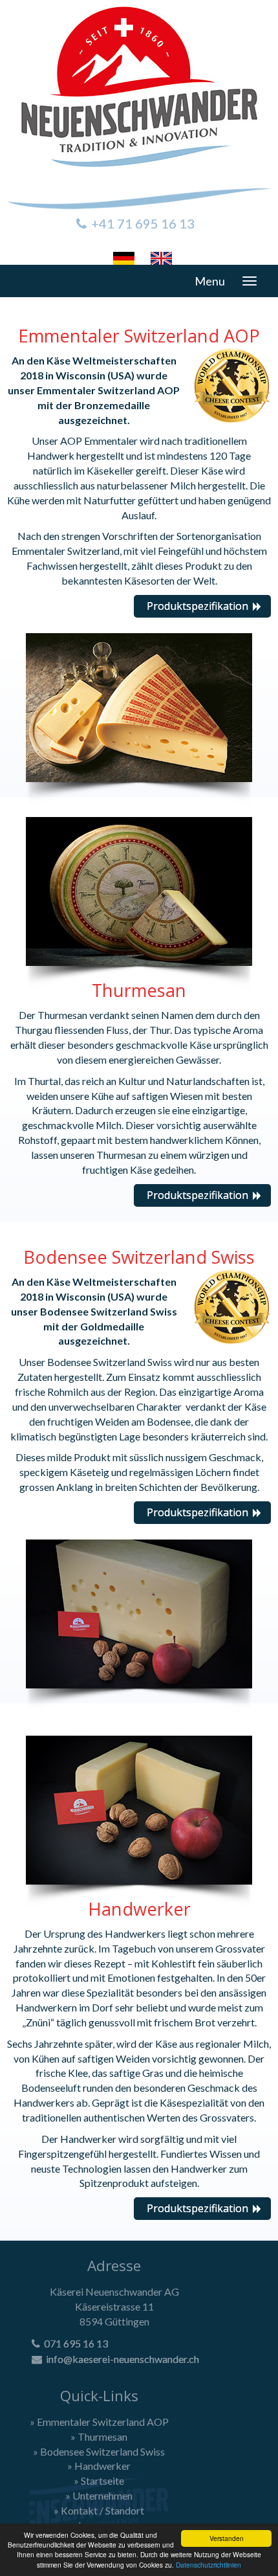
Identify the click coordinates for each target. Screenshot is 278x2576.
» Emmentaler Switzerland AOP (99, 2422)
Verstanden (227, 2538)
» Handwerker (99, 2466)
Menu (210, 281)
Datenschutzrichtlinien (208, 2565)
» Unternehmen (99, 2495)
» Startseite (99, 2481)
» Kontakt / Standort (99, 2510)
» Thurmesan (99, 2436)
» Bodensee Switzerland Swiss (99, 2451)
